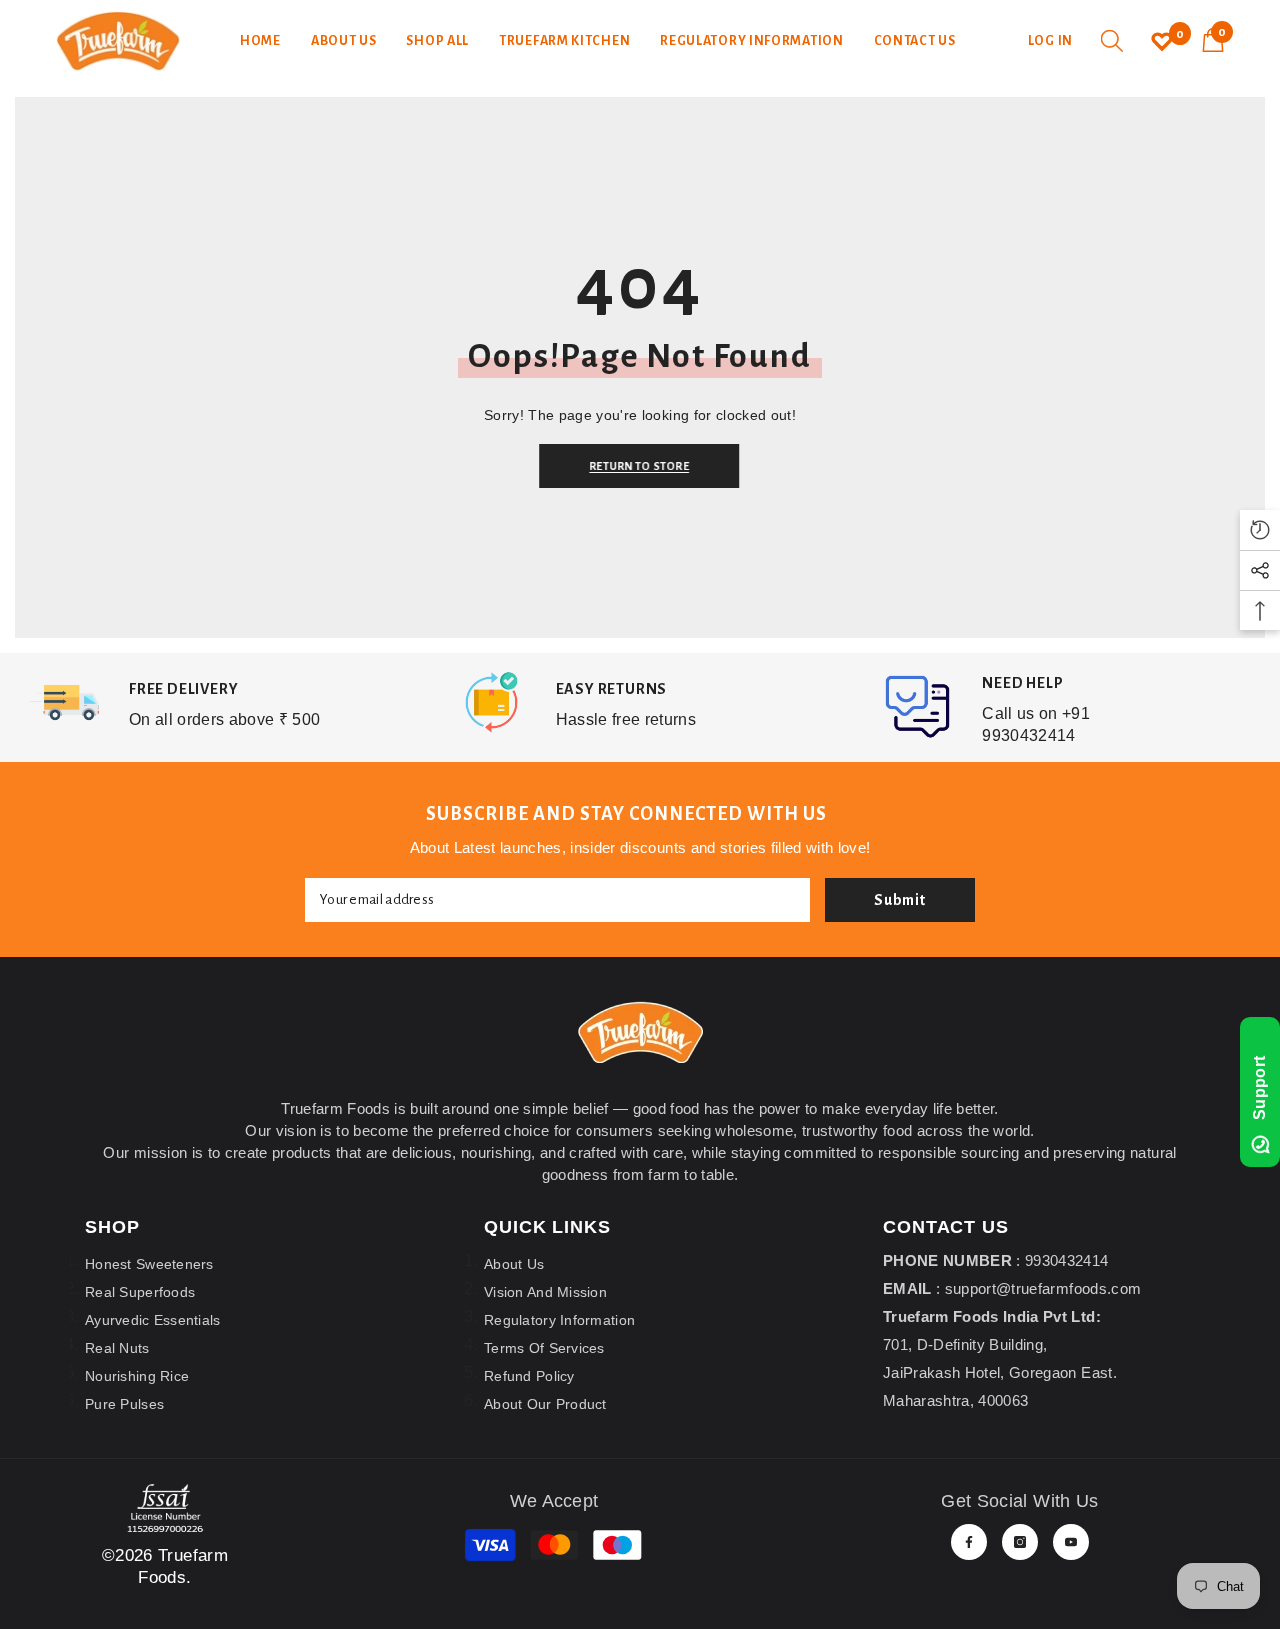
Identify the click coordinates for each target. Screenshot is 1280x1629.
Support (1259, 1088)
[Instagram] (1020, 1542)
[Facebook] (969, 1542)
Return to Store (645, 466)
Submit (900, 900)
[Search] (1112, 41)
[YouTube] (1071, 1542)
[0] (1162, 41)
